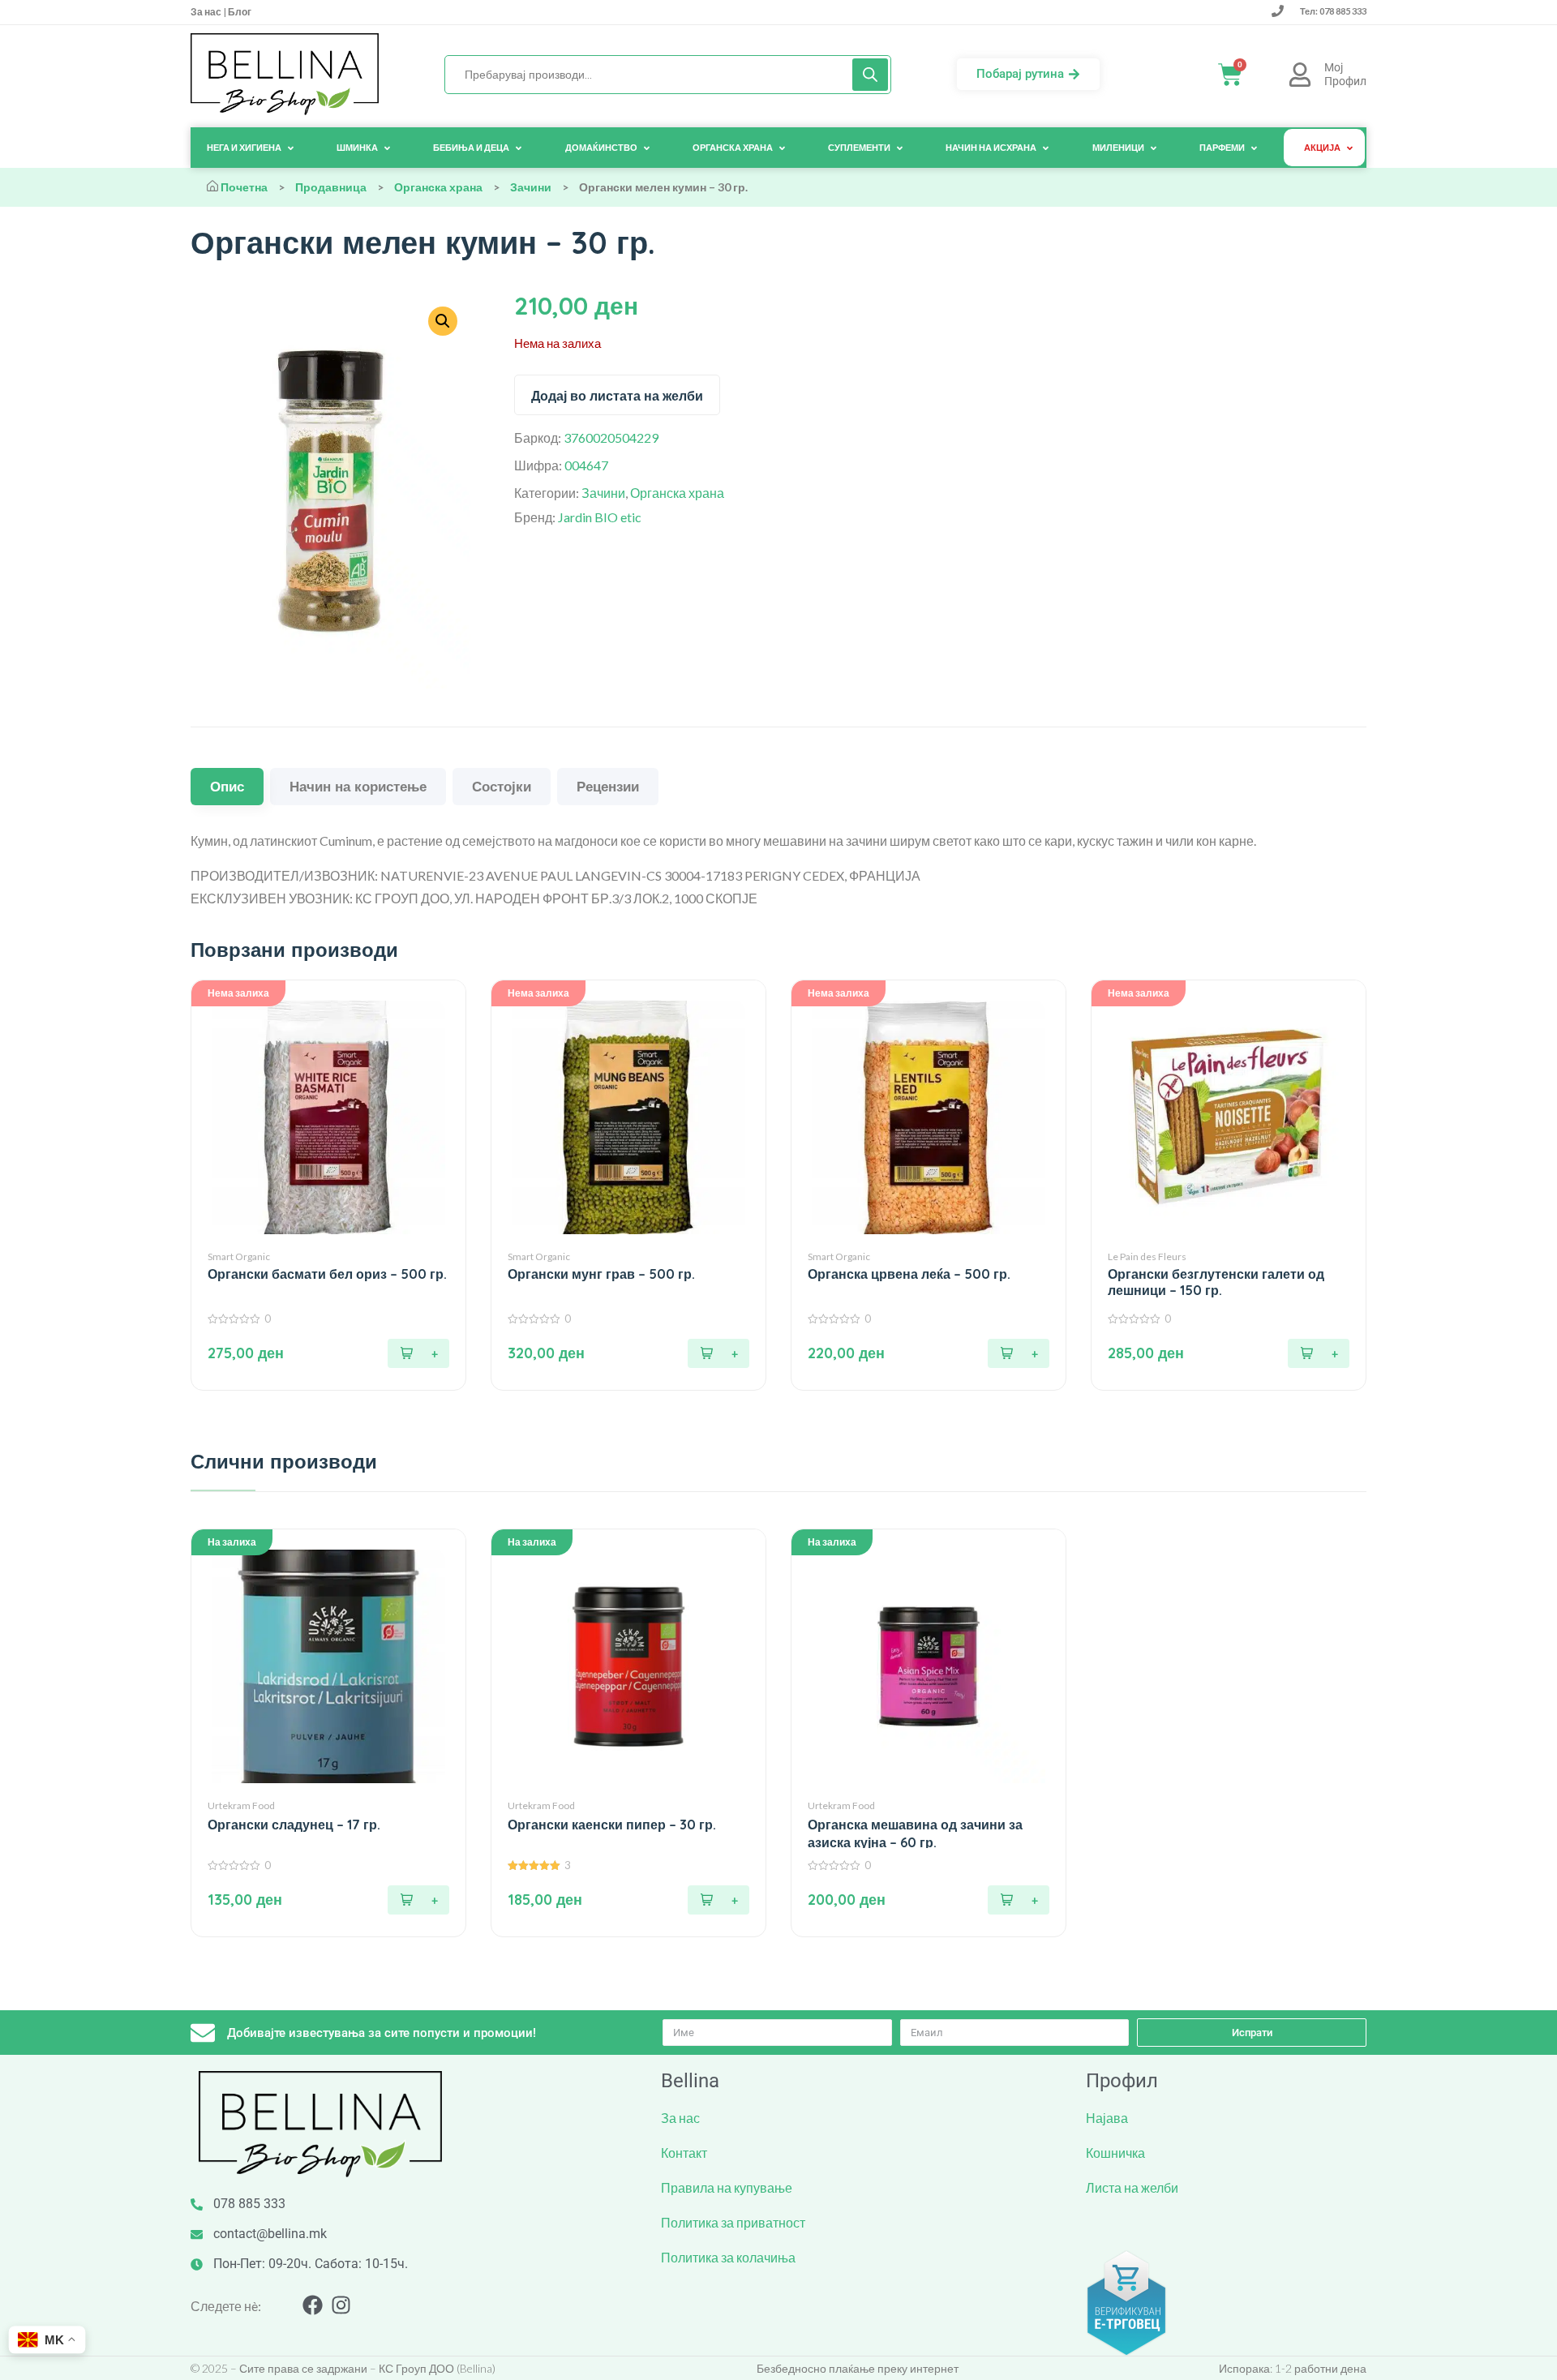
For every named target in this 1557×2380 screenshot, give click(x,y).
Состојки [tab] (502, 786)
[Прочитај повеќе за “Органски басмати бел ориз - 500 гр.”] (418, 1353)
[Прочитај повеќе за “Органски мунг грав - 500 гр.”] (718, 1353)
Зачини (531, 187)
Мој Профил (1345, 74)
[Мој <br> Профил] (1300, 75)
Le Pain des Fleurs (1147, 1256)
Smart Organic (239, 1256)
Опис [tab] (227, 786)
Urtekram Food (241, 1805)
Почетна (244, 187)
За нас (207, 12)
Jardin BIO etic (600, 517)
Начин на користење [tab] (358, 786)
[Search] (870, 75)
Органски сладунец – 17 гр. (294, 1825)
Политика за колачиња (728, 2257)
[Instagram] (341, 2305)
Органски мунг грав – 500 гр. (601, 1274)
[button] (418, 1900)
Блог (239, 12)
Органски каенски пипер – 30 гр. (612, 1825)
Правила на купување (727, 2187)
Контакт (684, 2153)
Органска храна (438, 187)
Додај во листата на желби (617, 396)
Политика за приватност (733, 2222)
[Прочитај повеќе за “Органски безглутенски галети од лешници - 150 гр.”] (1319, 1353)
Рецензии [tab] (608, 786)
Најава (1107, 2118)
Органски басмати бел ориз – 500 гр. (327, 1274)
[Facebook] (313, 2305)
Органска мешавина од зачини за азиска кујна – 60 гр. (915, 1833)
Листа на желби (1132, 2187)
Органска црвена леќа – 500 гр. (909, 1274)
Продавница (331, 187)
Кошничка (1115, 2153)
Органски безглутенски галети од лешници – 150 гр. (1216, 1282)
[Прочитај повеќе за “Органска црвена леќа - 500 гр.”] (1019, 1353)
